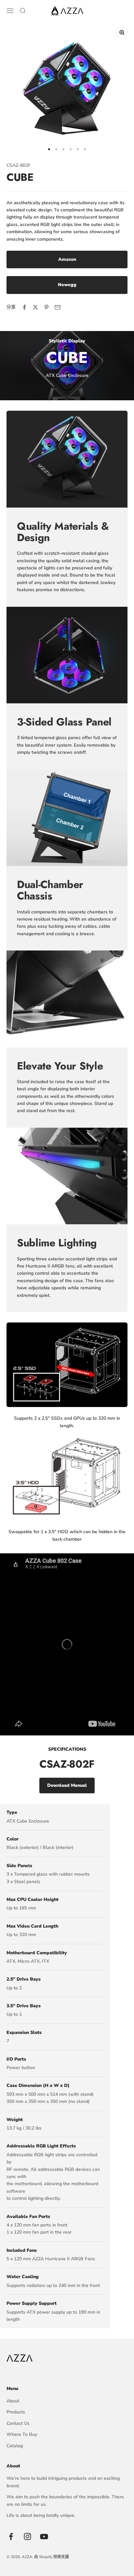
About (13, 2401)
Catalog (15, 2446)
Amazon (67, 259)
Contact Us (18, 2423)
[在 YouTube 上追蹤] (44, 2536)
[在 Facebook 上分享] (24, 307)
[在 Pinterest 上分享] (47, 307)
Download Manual (67, 1785)
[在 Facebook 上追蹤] (11, 2536)
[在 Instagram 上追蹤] (27, 2536)
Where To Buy (22, 2434)
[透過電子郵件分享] (58, 307)
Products (16, 2412)
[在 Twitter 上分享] (35, 307)
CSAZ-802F (19, 165)
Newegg (67, 285)
